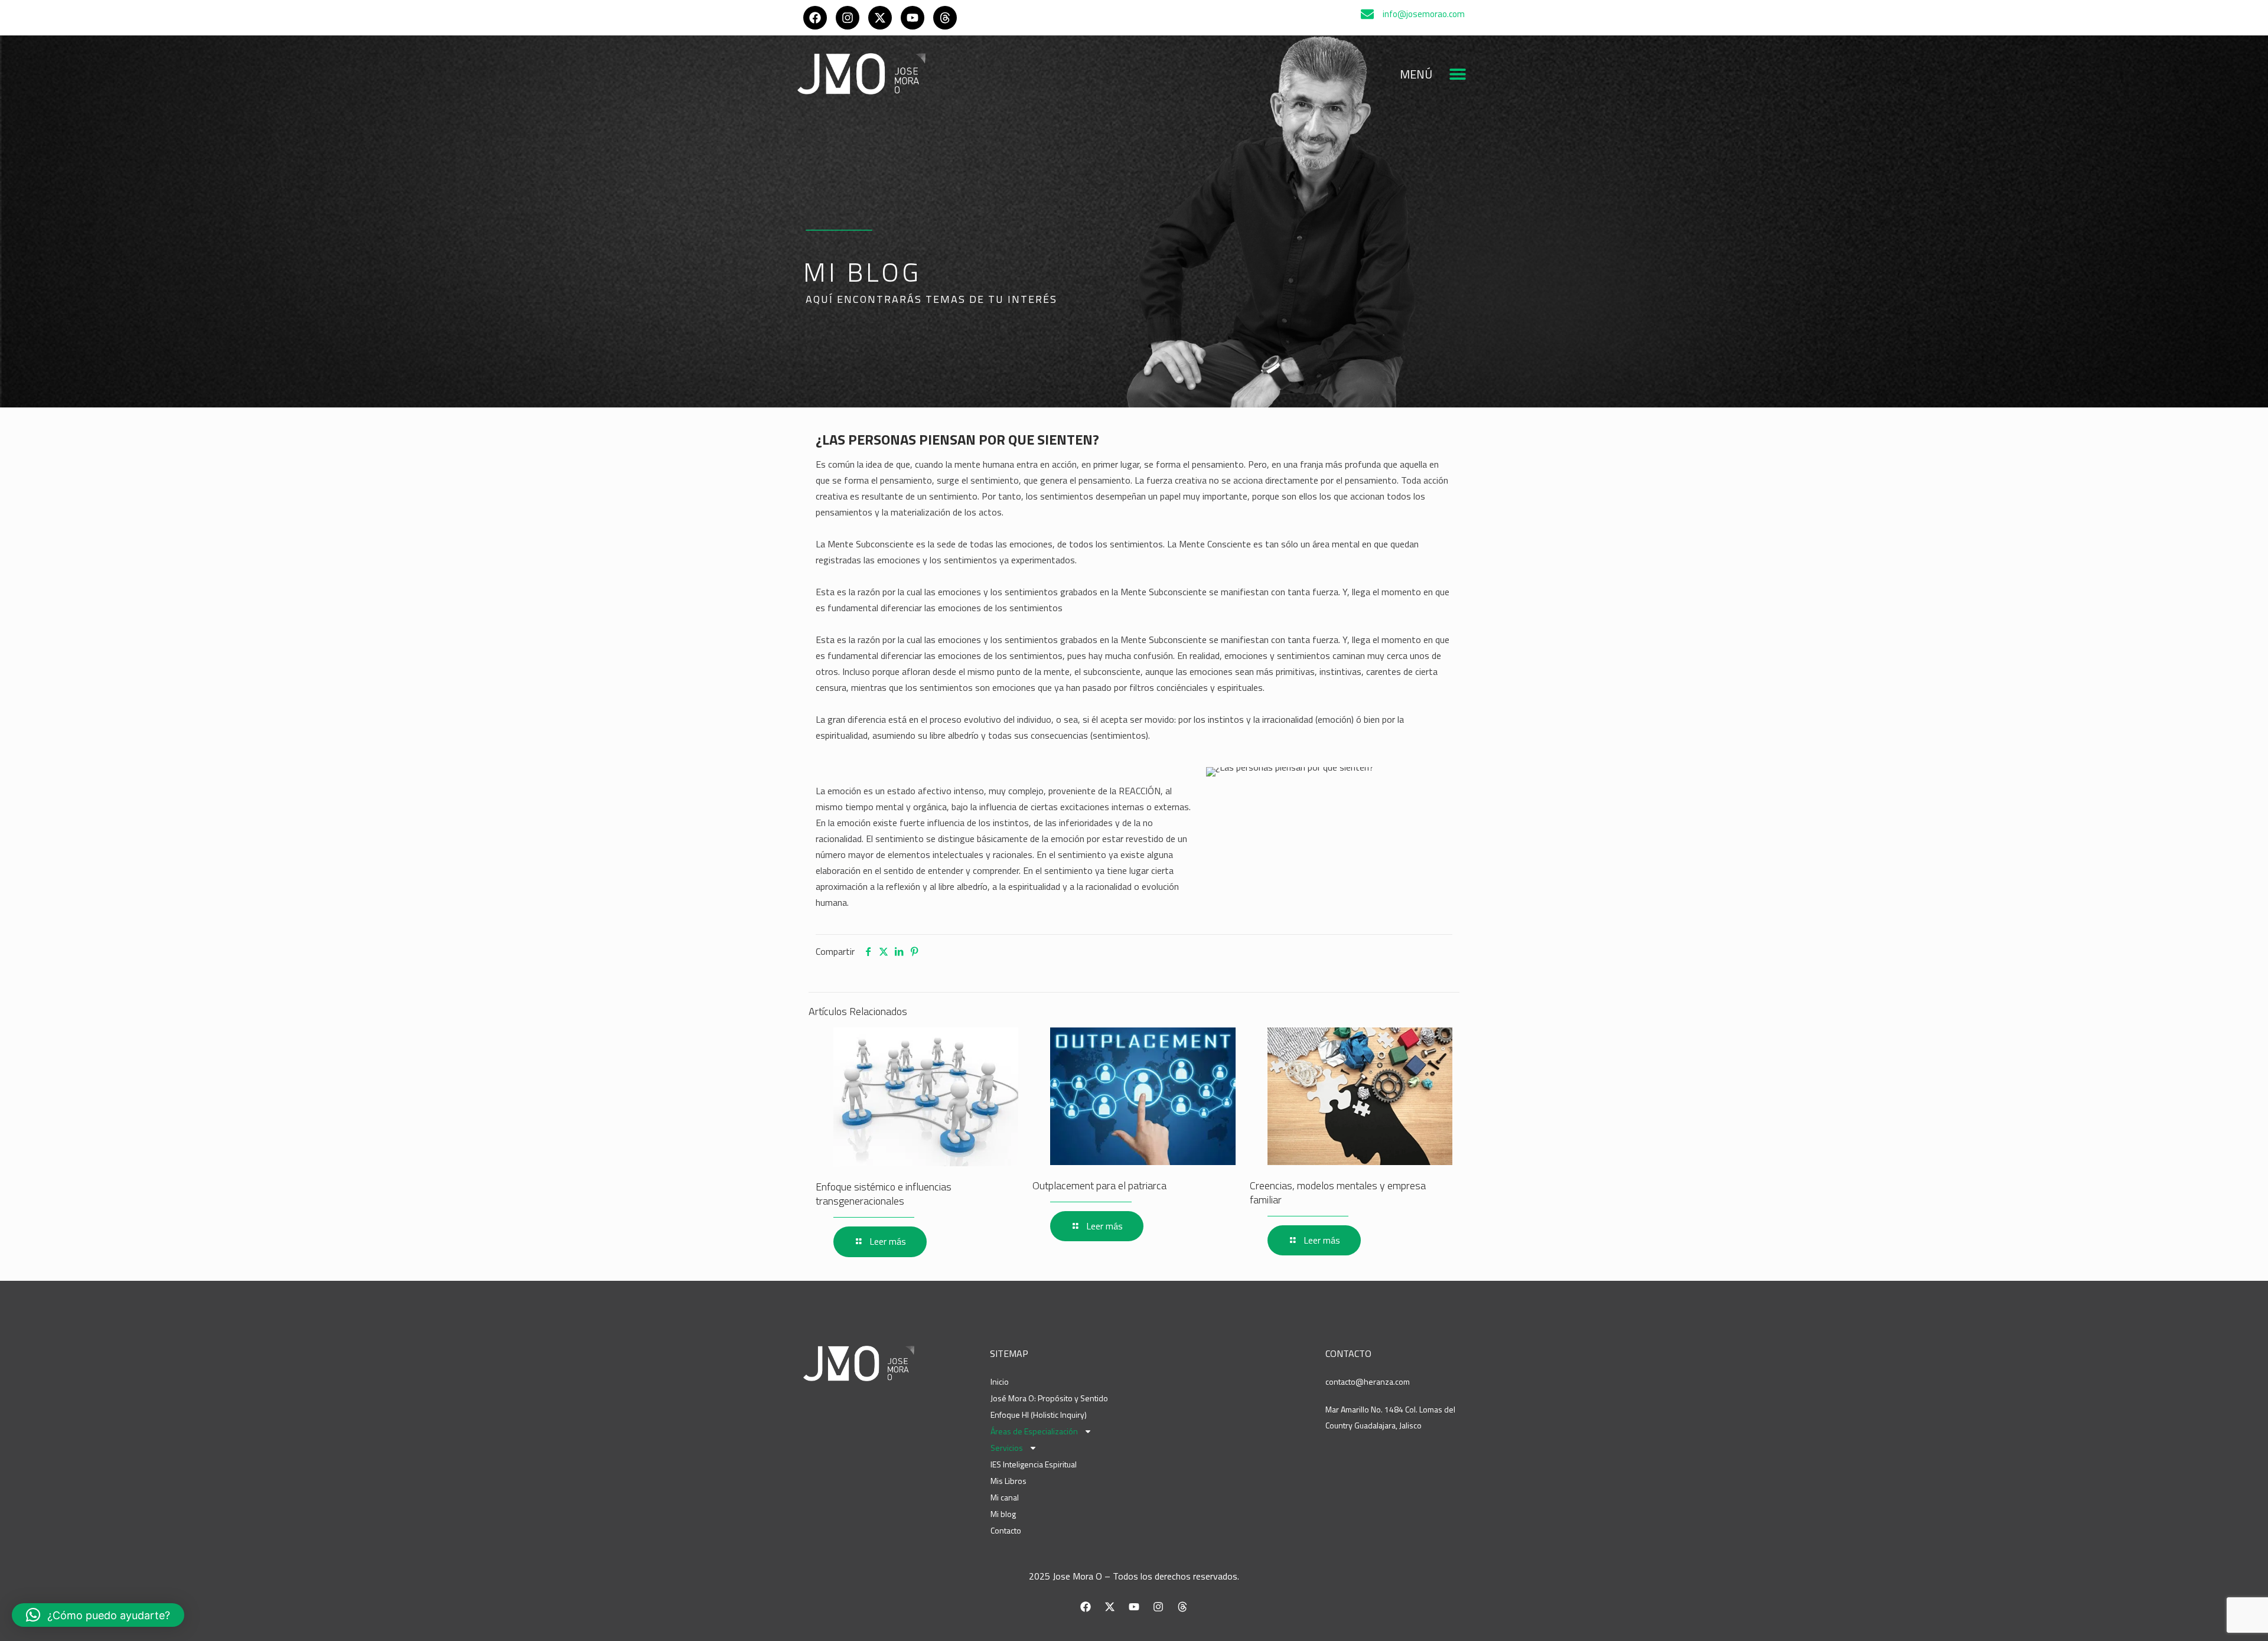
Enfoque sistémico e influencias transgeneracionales (884, 1194)
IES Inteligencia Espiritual (1034, 1464)
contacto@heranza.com (1368, 1381)
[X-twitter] (880, 18)
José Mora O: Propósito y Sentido (1049, 1398)
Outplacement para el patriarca (1099, 1185)
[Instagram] (848, 18)
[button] (1457, 74)
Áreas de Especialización (1034, 1431)
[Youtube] (913, 18)
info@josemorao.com (1424, 14)
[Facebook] (815, 18)
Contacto (1006, 1530)
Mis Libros (1008, 1481)
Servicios (1007, 1448)
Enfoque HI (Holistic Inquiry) (1039, 1415)
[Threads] (945, 18)
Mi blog (1003, 1514)
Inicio (1000, 1381)
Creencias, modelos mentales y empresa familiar (1338, 1193)
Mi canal (1005, 1497)
